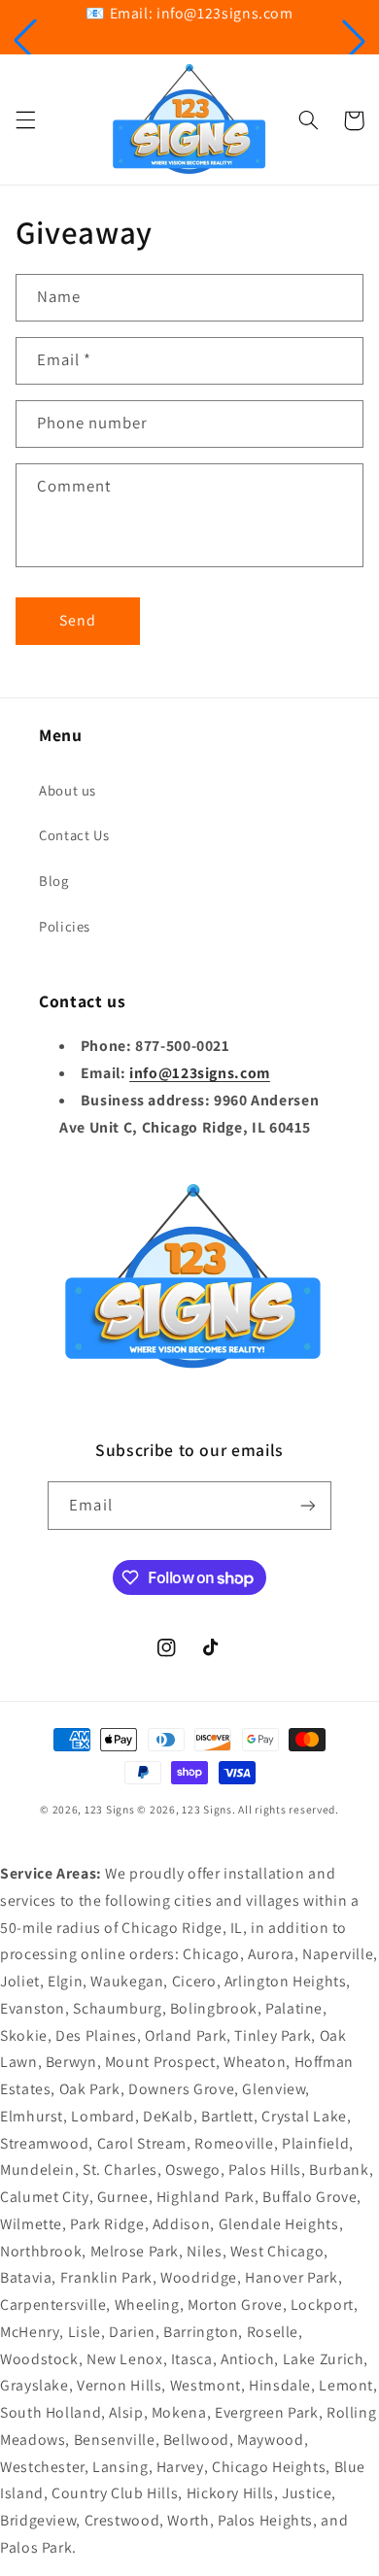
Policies (65, 926)
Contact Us (74, 835)
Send (78, 620)
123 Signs (110, 1809)
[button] (25, 41)
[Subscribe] (307, 1505)
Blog (54, 881)
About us (68, 790)
